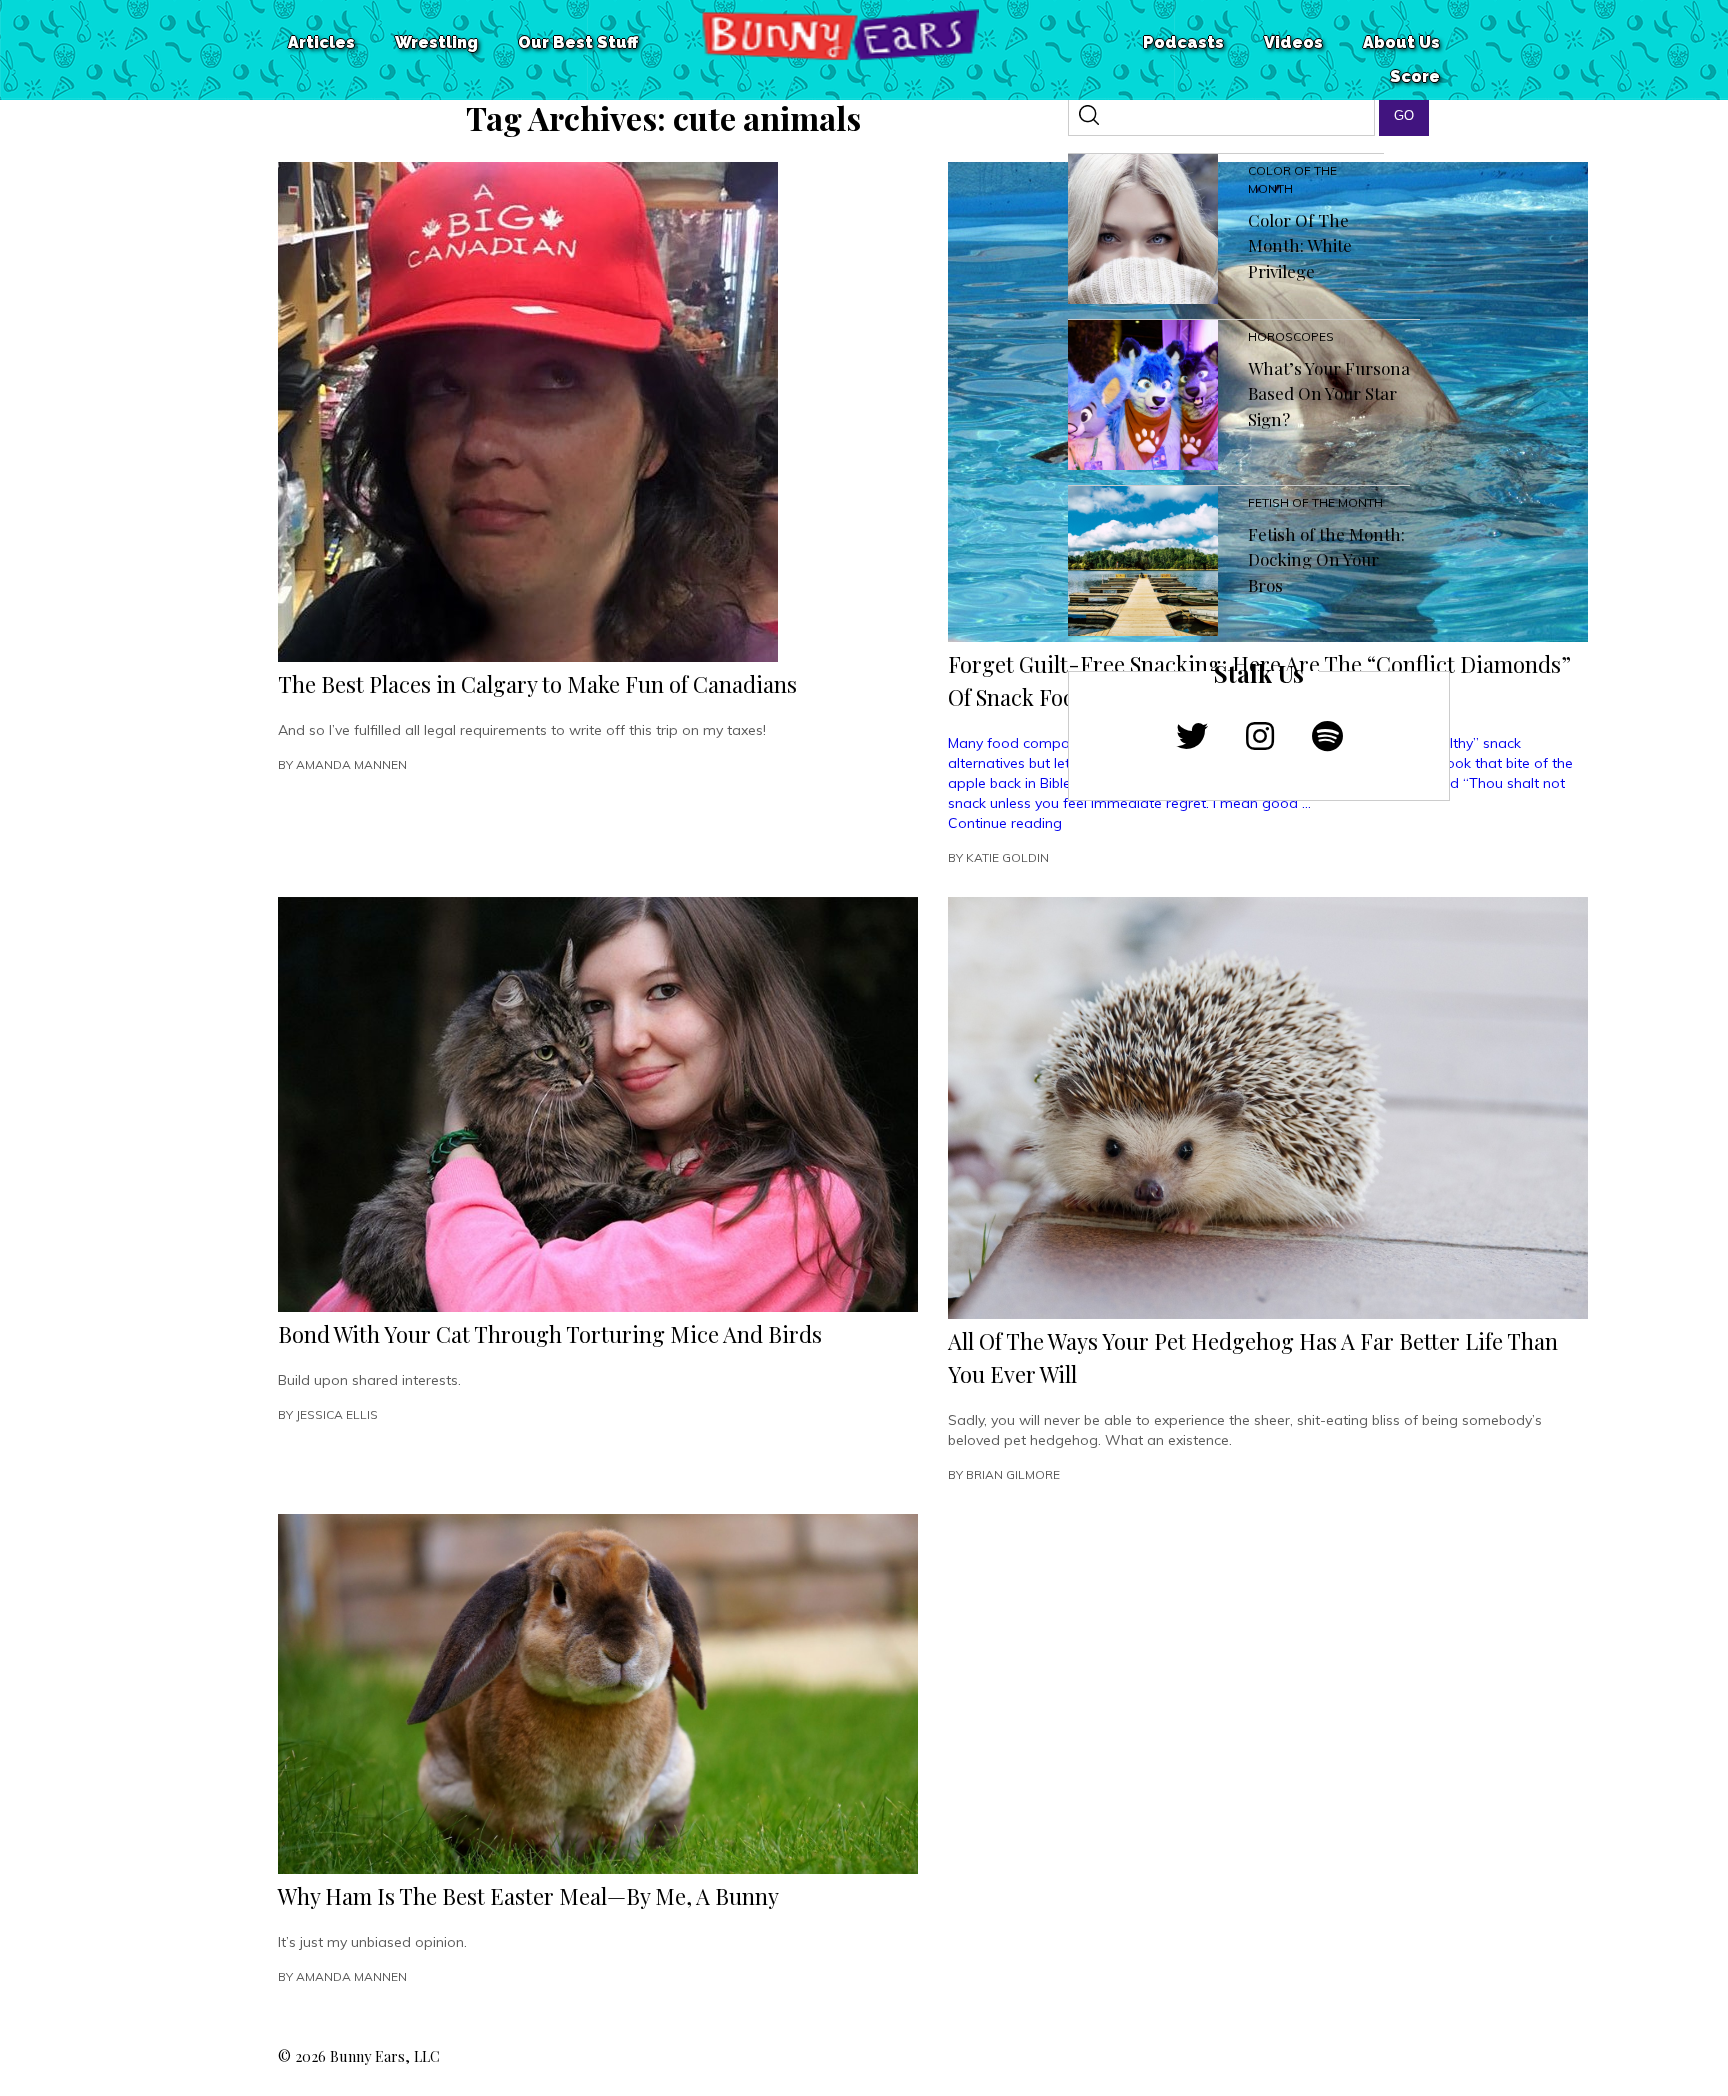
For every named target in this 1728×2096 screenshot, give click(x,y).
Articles (321, 42)
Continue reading (1005, 823)
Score (1415, 76)
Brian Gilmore (1013, 1474)
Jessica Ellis (337, 1414)
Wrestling (436, 42)
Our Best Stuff (578, 42)
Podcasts (1183, 42)
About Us (1401, 42)
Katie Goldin (1007, 857)
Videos (1293, 42)
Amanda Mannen (351, 764)
